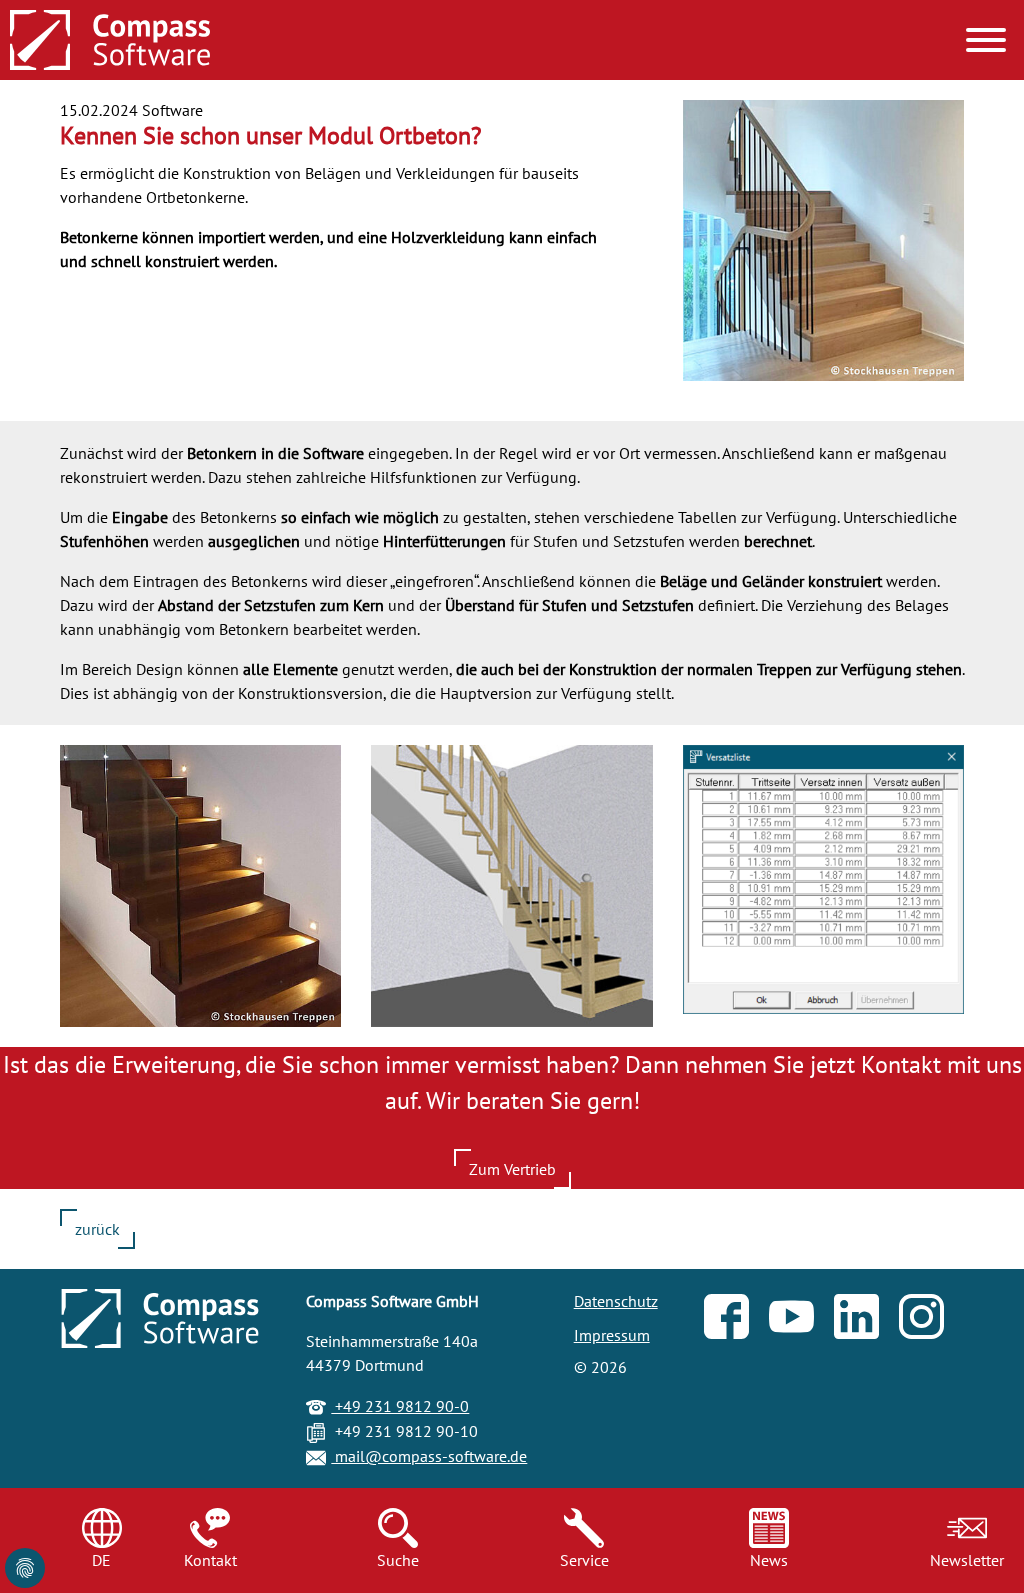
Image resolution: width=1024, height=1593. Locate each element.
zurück (97, 1229)
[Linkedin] (866, 1321)
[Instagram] (931, 1321)
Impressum (612, 1335)
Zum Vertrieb (512, 1169)
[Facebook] (736, 1321)
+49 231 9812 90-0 (400, 1406)
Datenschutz (616, 1301)
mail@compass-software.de (429, 1456)
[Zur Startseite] (110, 42)
